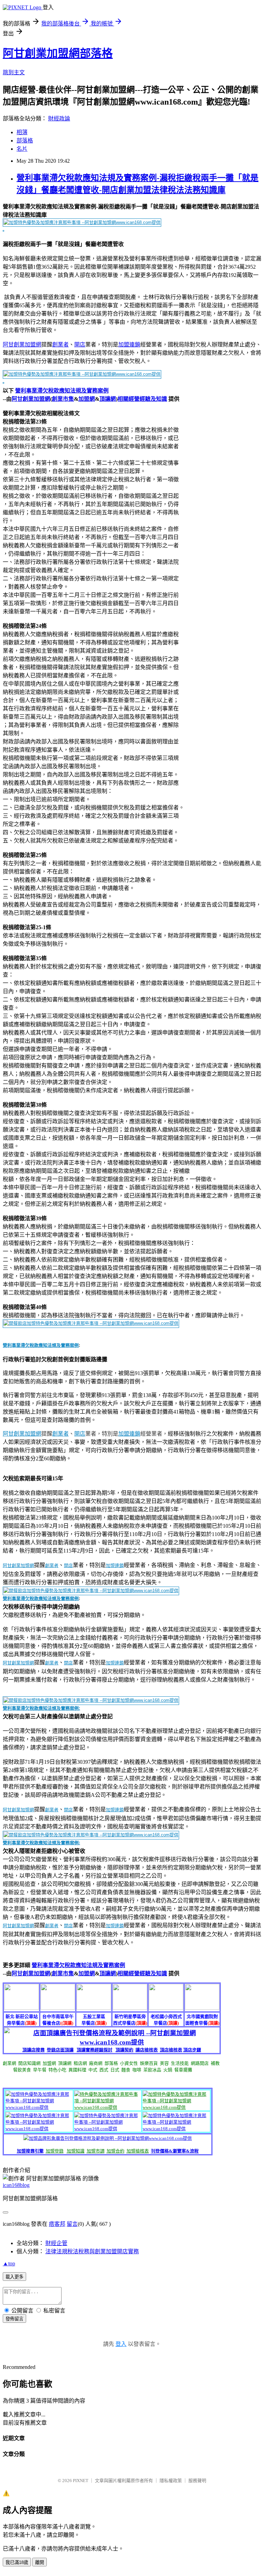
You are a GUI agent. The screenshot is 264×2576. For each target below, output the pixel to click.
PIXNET (81, 2481)
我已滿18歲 (17, 2562)
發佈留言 (14, 2319)
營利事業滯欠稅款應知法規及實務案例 (62, 391)
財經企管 (56, 2243)
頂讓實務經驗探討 (95, 2050)
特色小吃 (57, 2070)
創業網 (9, 2063)
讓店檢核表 (147, 2050)
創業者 (60, 345)
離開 (40, 2562)
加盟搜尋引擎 (30, 2151)
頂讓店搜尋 (34, 2050)
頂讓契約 (124, 2050)
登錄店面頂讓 (60, 2050)
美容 (164, 2063)
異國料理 (77, 2070)
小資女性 (129, 2063)
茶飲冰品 (152, 2070)
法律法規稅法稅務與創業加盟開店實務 (92, 2251)
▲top (9, 2263)
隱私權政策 (171, 2481)
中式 (93, 2070)
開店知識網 (29, 2063)
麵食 (126, 2070)
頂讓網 (108, 399)
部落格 (25, 141)
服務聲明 (197, 2481)
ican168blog (16, 2185)
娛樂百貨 (149, 2063)
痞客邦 (57, 2224)
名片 (22, 149)
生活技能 (180, 2063)
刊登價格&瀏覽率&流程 (175, 2151)
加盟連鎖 (129, 345)
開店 (80, 345)
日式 (115, 2070)
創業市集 (63, 399)
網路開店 (200, 2063)
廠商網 (96, 2063)
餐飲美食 (22, 2070)
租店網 (80, 2063)
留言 (72, 2224)
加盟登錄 (55, 2151)
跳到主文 (14, 72)
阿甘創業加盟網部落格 (58, 53)
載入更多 (14, 2277)
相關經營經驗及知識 (142, 399)
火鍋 (168, 2070)
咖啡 (137, 2070)
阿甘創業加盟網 (22, 345)
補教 (215, 2063)
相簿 (22, 132)
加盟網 (87, 399)
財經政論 (59, 119)
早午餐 (40, 2070)
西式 (104, 2070)
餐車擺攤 (183, 2070)
